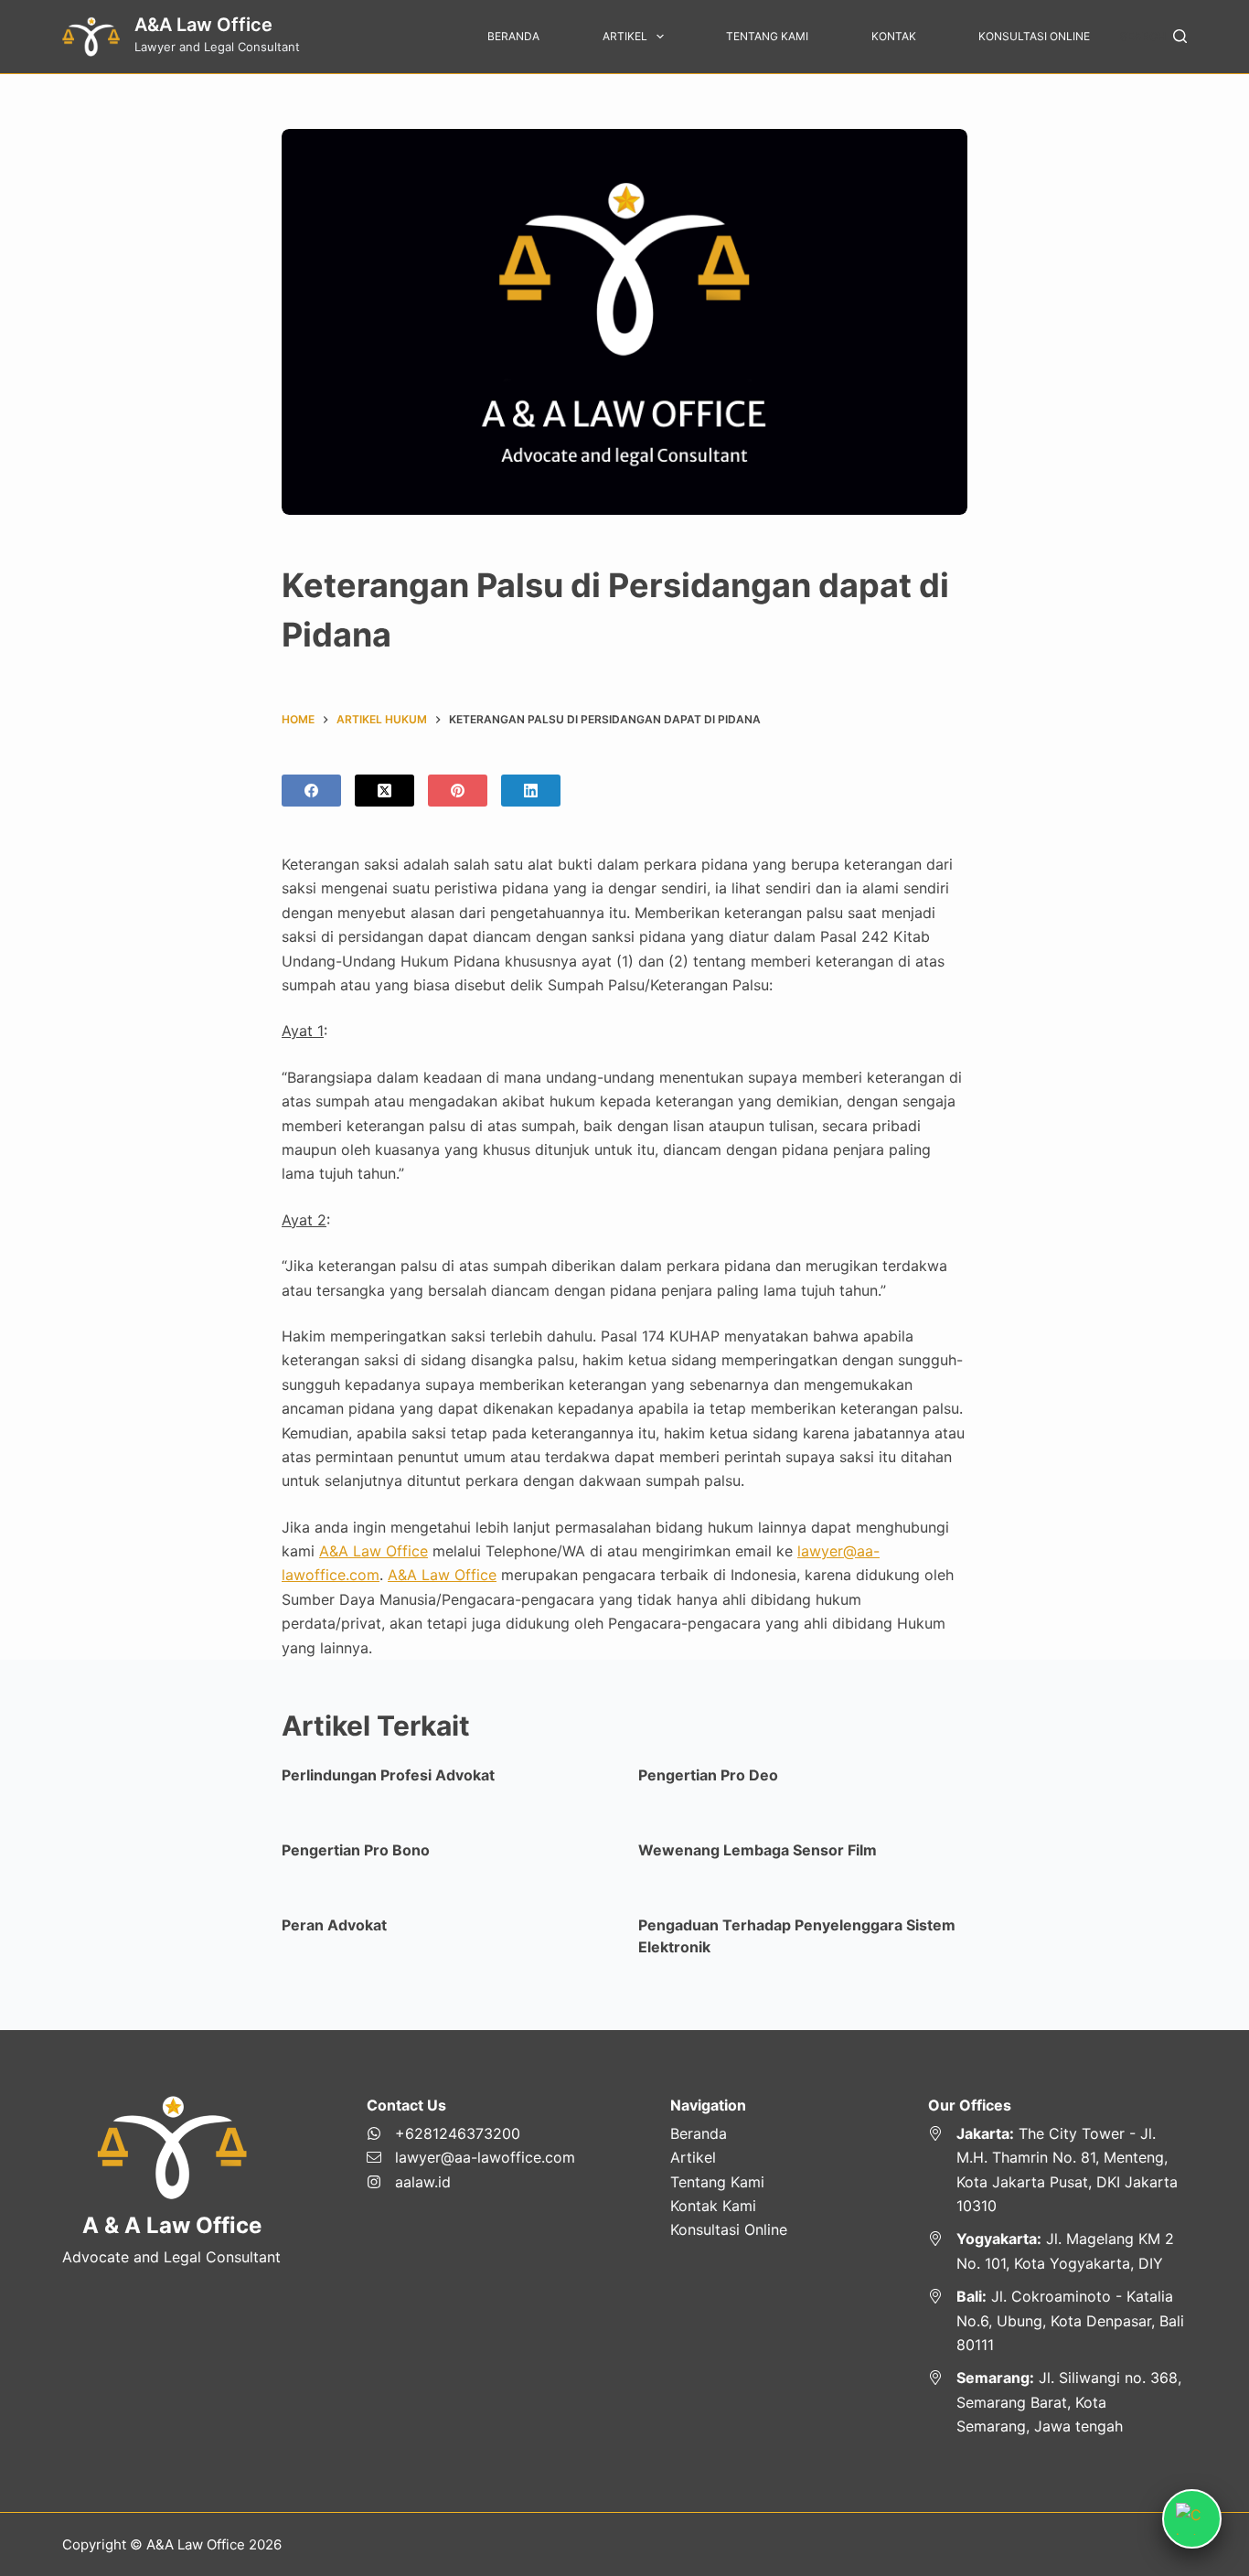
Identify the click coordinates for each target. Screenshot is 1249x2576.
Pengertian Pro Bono (356, 1850)
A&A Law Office (203, 25)
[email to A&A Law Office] (471, 2157)
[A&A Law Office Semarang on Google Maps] (1057, 2402)
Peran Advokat (334, 1925)
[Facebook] (311, 791)
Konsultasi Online (1034, 36)
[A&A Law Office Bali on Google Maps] (1057, 2320)
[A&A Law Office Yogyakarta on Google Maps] (1057, 2251)
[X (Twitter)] (384, 791)
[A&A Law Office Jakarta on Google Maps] (1057, 2170)
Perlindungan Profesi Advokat (388, 1775)
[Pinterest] (458, 791)
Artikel (625, 36)
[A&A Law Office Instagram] (471, 2182)
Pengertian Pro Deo (708, 1775)
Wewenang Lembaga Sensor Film (758, 1850)
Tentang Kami (767, 36)
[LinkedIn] (531, 791)
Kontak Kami (713, 2206)
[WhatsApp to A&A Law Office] (471, 2133)
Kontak (894, 36)
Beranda (513, 36)
